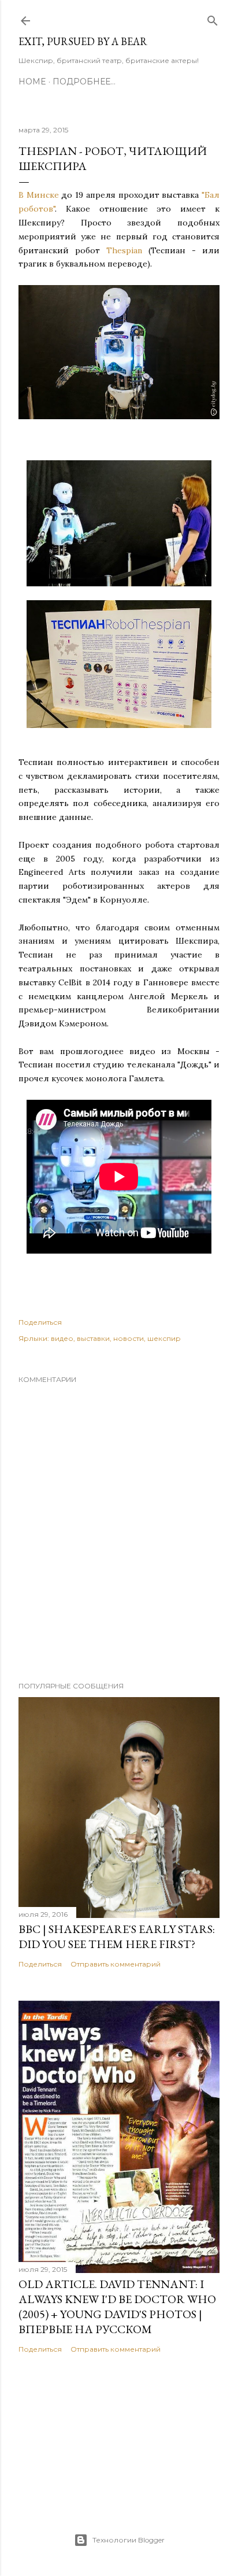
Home (32, 82)
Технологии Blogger (129, 2540)
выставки (93, 1338)
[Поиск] (213, 18)
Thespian (124, 250)
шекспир (164, 1338)
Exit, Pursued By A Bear (83, 41)
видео (62, 1338)
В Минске (39, 195)
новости (129, 1338)
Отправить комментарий (116, 1964)
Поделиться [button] (40, 1322)
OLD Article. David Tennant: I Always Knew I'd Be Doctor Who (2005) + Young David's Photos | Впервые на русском (117, 2307)
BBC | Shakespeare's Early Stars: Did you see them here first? (117, 1936)
